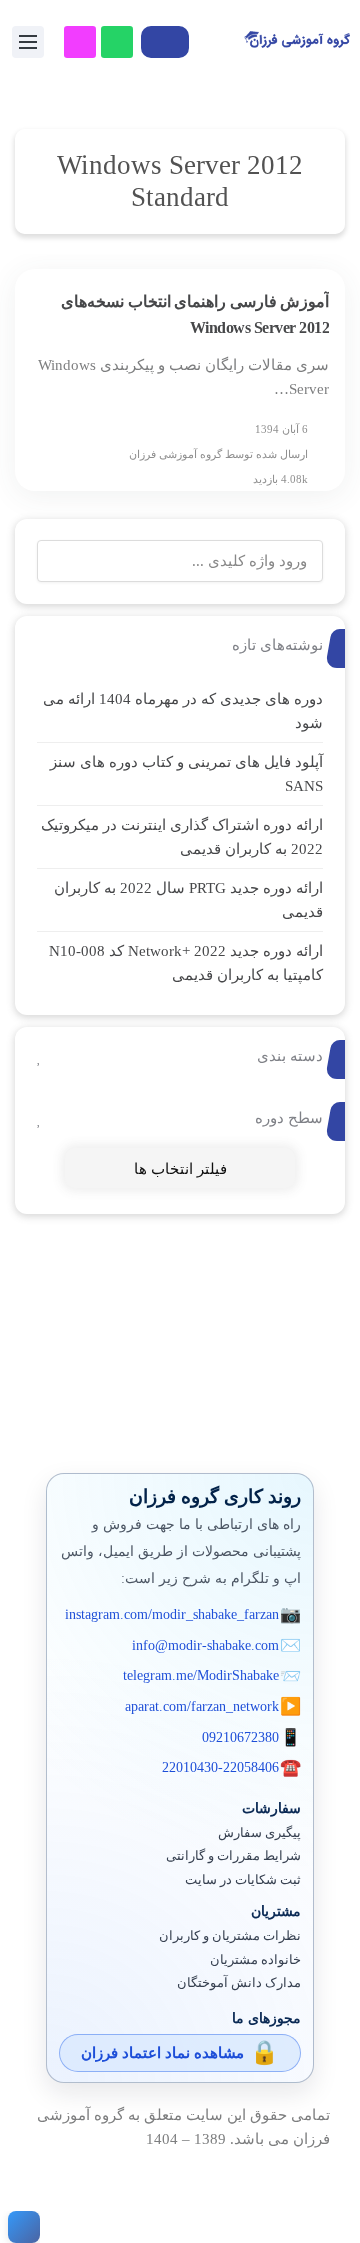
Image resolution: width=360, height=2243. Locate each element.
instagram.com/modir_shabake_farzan (172, 1614)
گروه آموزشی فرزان (175, 454)
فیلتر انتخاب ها (180, 1169)
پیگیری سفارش (259, 1833)
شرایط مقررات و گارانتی (233, 1856)
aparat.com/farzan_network (202, 1706)
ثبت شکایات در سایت (243, 1880)
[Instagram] (80, 42)
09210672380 (240, 1737)
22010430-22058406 (220, 1767)
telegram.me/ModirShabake (201, 1675)
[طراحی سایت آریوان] (20, 2227)
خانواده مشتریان (255, 1960)
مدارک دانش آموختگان (239, 1983)
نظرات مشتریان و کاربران (230, 1936)
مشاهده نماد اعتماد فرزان (162, 2053)
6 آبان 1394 (281, 429)
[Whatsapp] (117, 42)
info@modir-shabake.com (205, 1645)
